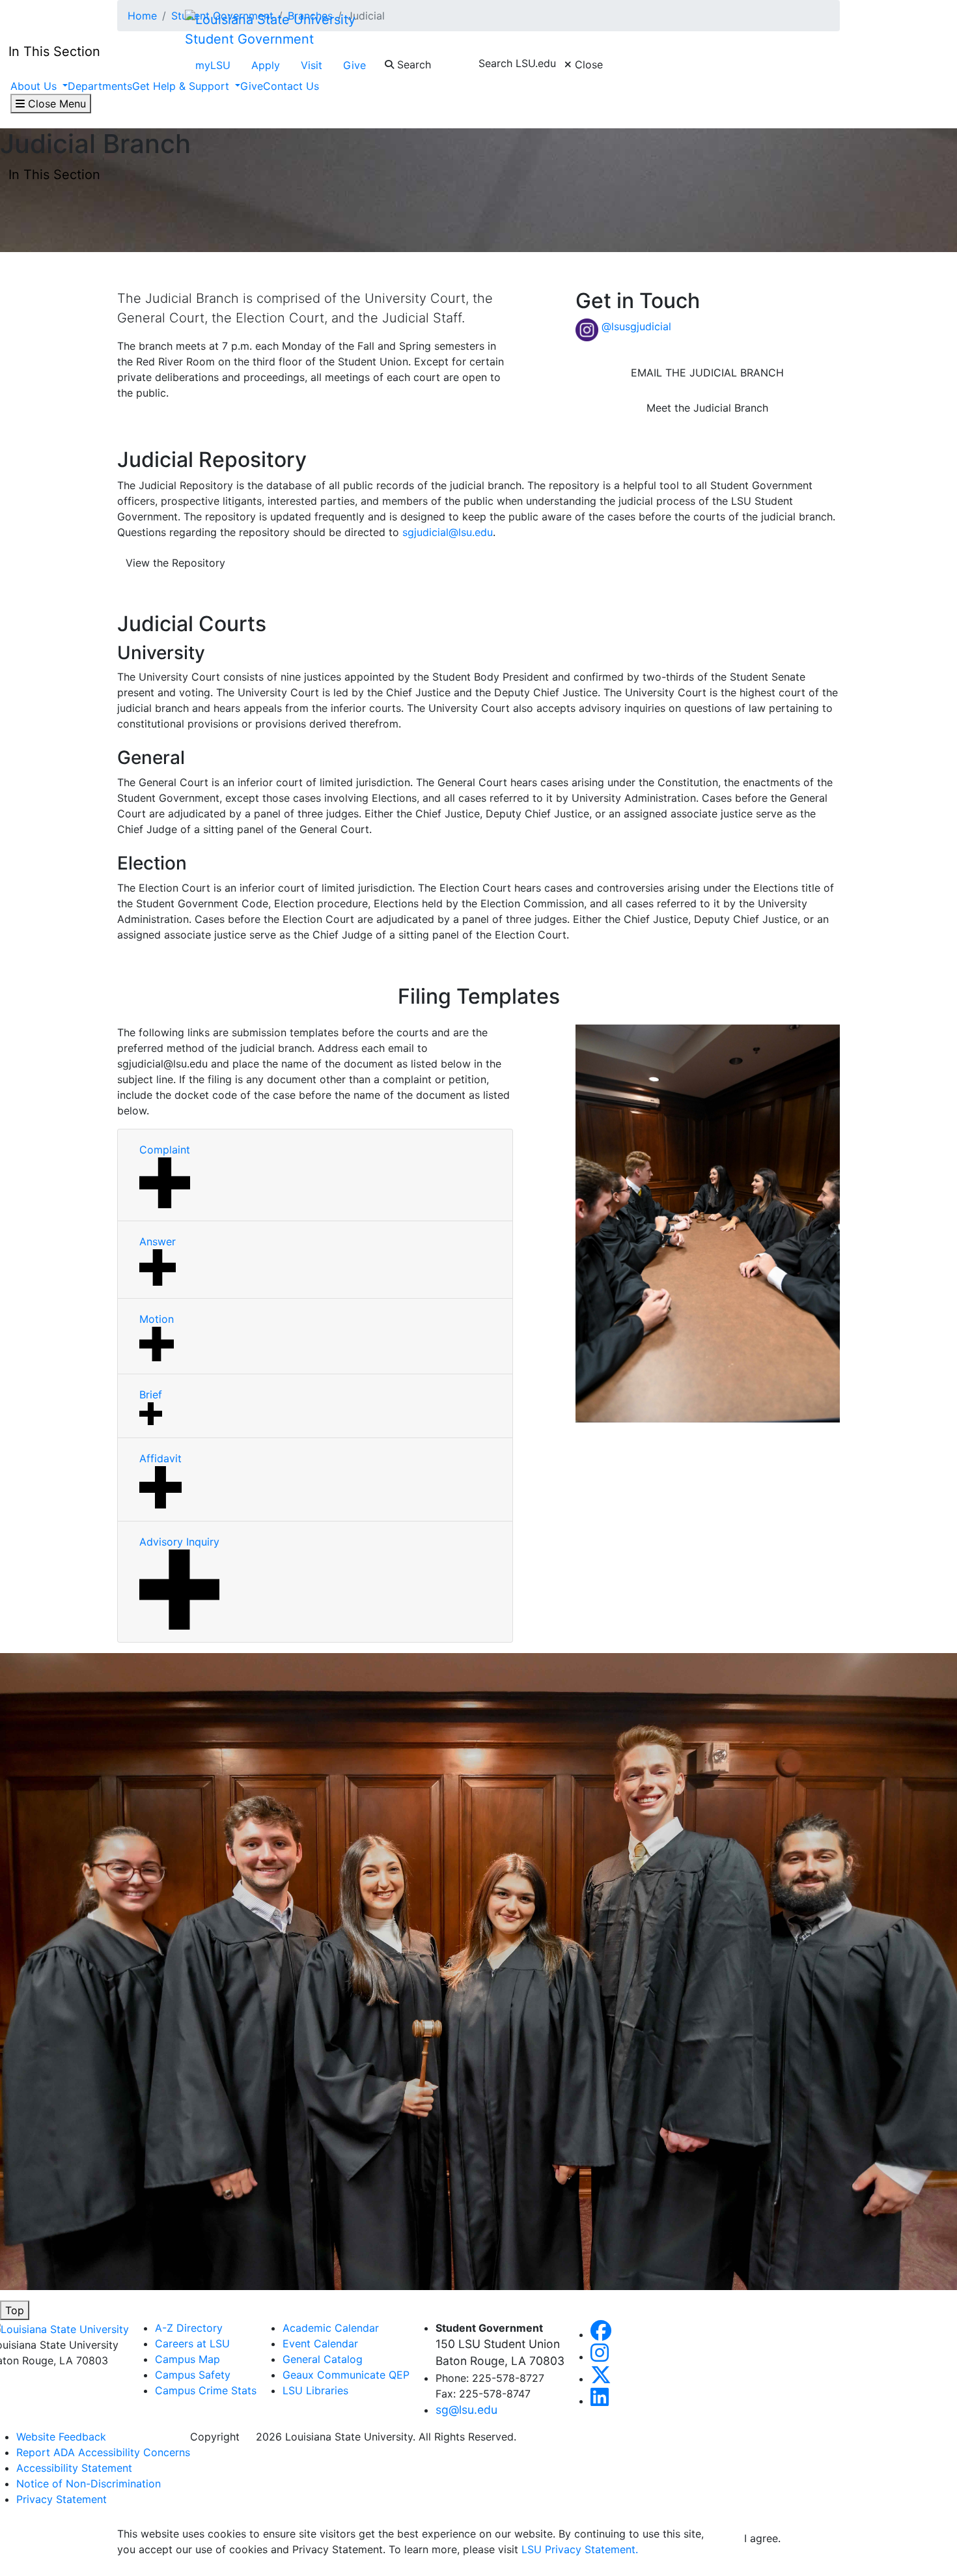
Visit (312, 65)
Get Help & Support (182, 86)
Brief (151, 1394)
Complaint (165, 1150)
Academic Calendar (331, 2328)
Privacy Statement (62, 2499)
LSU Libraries (315, 2390)
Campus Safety (193, 2375)
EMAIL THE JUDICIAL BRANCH (707, 373)
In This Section (54, 175)
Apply (266, 65)
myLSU (213, 65)
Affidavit (160, 1458)
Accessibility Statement (74, 2468)
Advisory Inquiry (179, 1542)
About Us (35, 86)
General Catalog (323, 2359)
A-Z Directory (189, 2328)
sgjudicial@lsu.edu (448, 532)
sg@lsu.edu (466, 2410)
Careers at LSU (192, 2343)
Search (412, 64)
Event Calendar (320, 2343)
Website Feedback (61, 2437)
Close (587, 64)
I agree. (762, 2538)
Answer (158, 1241)
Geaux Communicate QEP (346, 2375)
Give (354, 65)
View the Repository (175, 563)
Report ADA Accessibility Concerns (103, 2452)
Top (15, 2310)
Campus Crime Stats (206, 2390)
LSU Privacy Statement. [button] (580, 2549)
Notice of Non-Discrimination (89, 2484)
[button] (601, 2334)
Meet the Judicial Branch (707, 408)
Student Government (249, 39)
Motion (157, 1319)
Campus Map (187, 2359)
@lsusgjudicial (636, 326)
